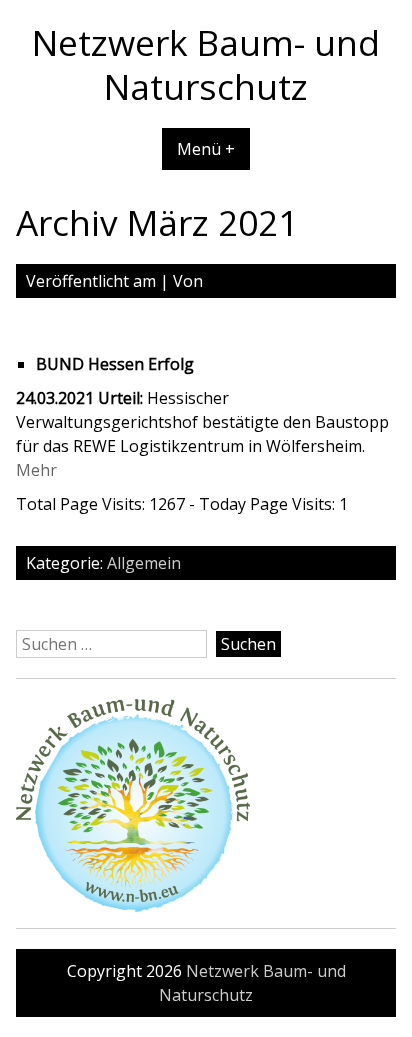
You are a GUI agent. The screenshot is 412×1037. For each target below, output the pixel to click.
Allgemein (144, 563)
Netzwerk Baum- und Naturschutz (206, 64)
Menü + (206, 149)
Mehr (36, 470)
